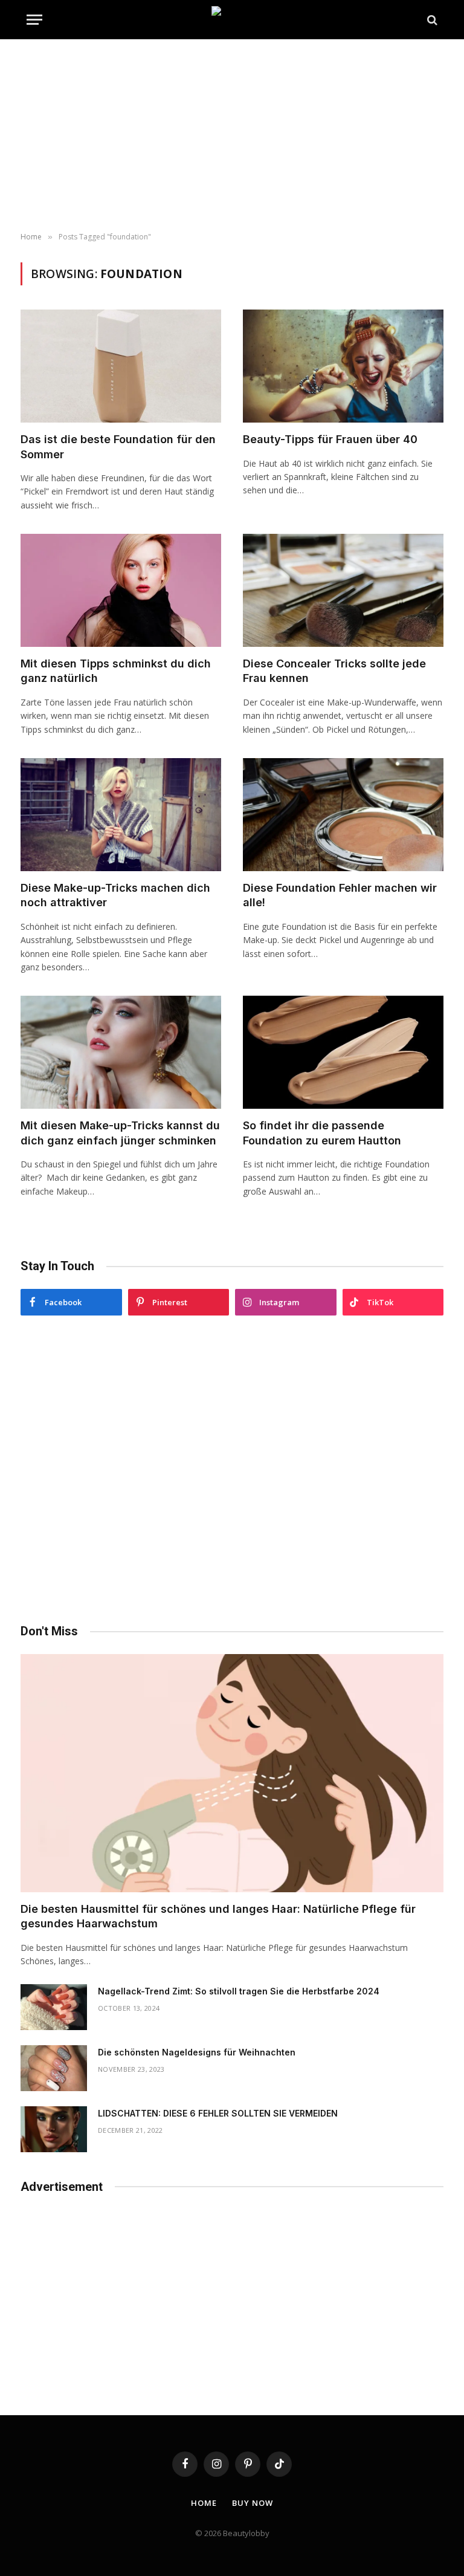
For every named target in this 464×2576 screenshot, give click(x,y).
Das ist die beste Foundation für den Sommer (118, 446)
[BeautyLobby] (232, 20)
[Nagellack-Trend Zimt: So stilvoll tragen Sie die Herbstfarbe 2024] (54, 2007)
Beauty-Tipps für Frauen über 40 (330, 439)
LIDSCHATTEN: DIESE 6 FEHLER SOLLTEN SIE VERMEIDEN (218, 2113)
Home (204, 2503)
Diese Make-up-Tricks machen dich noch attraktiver (115, 895)
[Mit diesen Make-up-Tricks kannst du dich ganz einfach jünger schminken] (121, 1052)
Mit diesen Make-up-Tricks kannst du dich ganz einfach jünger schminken (120, 1133)
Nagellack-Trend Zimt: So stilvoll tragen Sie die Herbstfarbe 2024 (239, 1991)
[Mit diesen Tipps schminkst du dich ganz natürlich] (121, 590)
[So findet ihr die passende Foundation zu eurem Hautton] (343, 1052)
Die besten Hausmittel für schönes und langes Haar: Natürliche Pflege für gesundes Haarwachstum (218, 1916)
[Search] (431, 20)
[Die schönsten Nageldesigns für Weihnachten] (54, 2068)
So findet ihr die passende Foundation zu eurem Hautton (322, 1133)
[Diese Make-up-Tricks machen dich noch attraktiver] (121, 815)
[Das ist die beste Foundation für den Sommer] (121, 366)
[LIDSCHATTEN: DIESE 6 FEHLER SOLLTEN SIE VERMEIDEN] (54, 2129)
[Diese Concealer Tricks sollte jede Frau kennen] (343, 590)
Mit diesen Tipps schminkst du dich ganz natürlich (116, 671)
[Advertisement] (232, 136)
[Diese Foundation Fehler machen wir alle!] (343, 815)
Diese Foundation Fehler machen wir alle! (340, 895)
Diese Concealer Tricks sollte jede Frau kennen (334, 671)
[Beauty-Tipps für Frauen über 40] (343, 366)
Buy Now (252, 2503)
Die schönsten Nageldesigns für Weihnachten (197, 2052)
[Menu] (34, 20)
